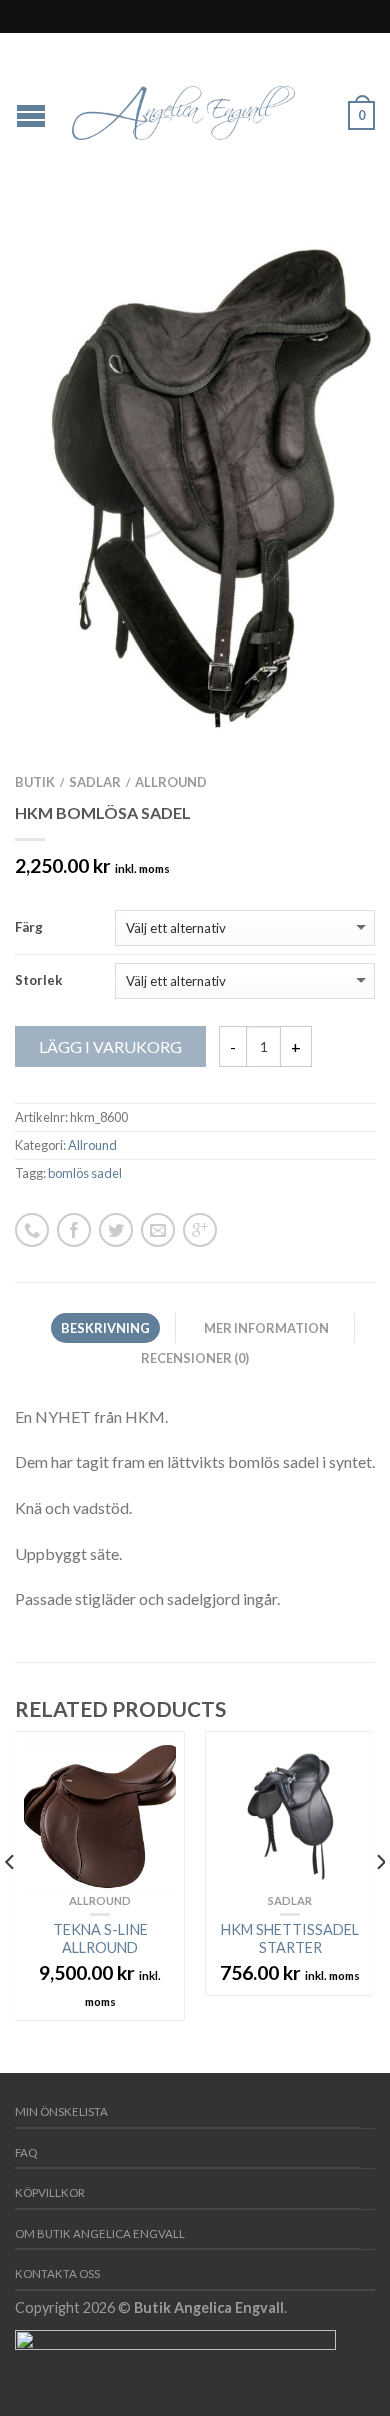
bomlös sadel (85, 1173)
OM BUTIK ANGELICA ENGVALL (100, 2233)
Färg (29, 927)
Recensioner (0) (195, 1358)
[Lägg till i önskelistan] (325, 263)
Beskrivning (105, 1328)
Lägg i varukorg (110, 1046)
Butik (35, 782)
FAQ (26, 2152)
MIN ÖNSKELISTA (61, 2111)
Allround (171, 782)
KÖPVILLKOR (50, 2192)
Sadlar (95, 782)
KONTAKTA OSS (57, 2273)
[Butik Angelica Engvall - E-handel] (197, 108)
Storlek (38, 980)
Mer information (266, 1328)
